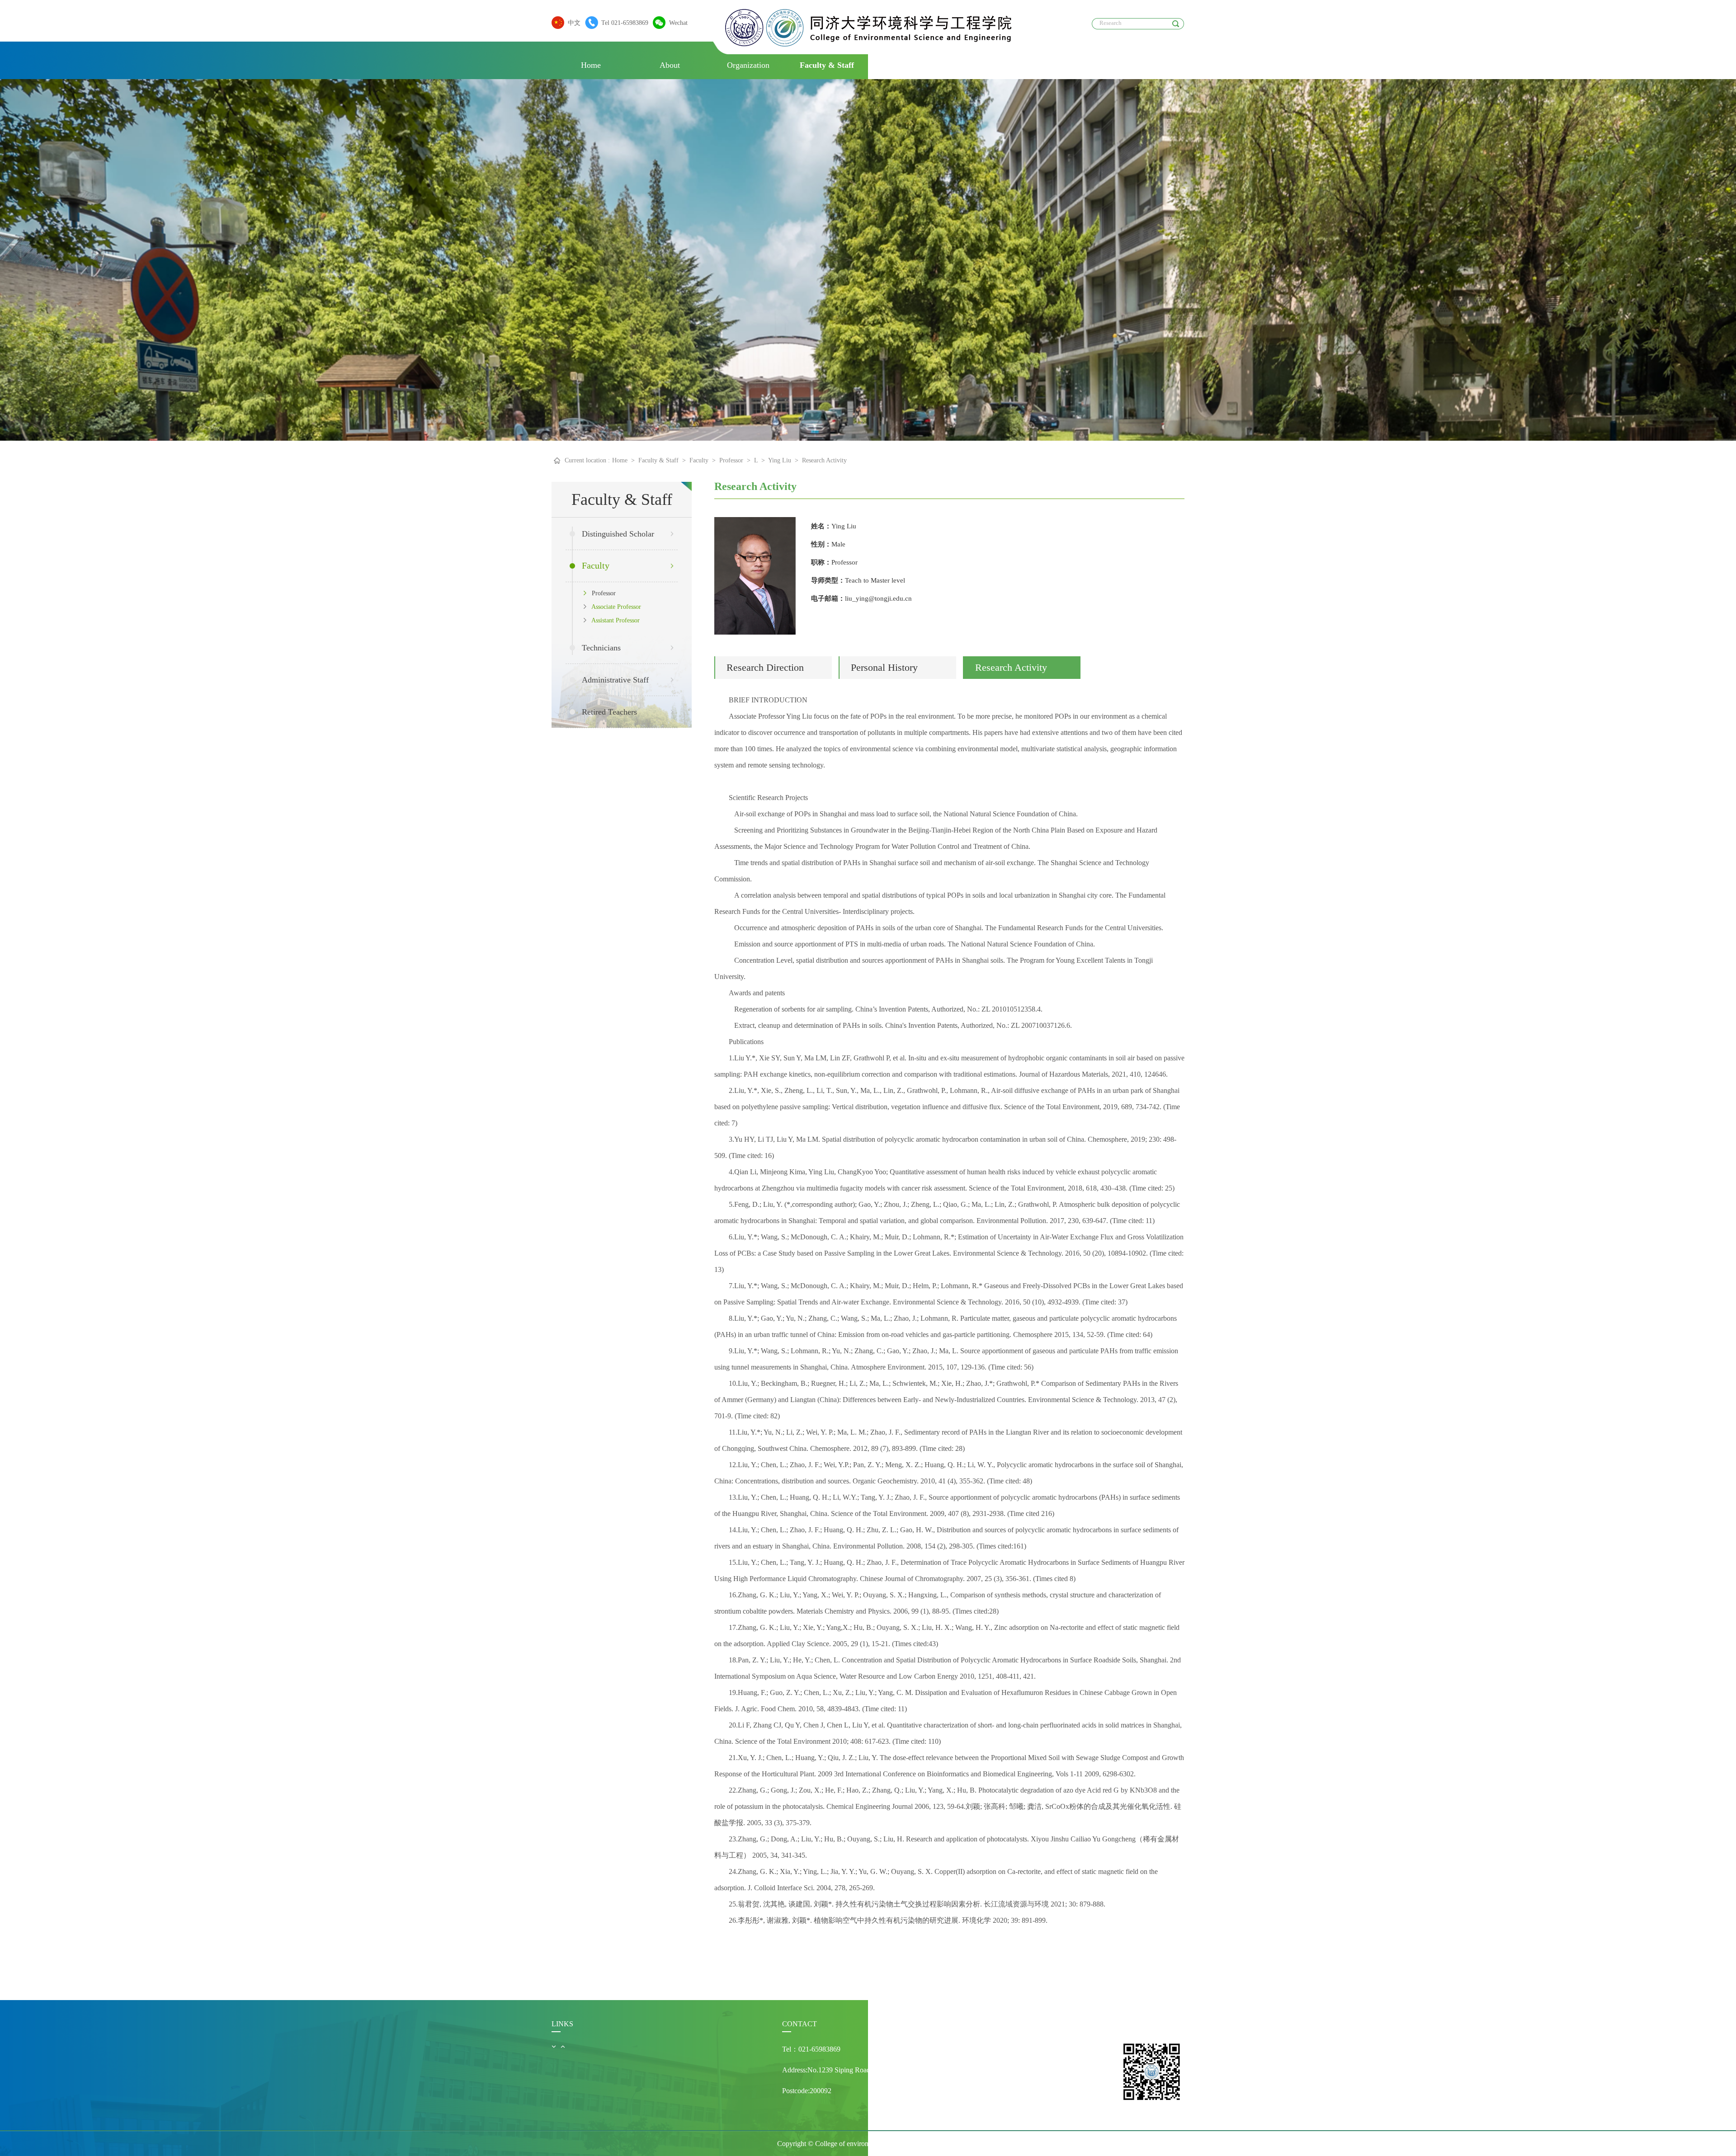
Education (906, 65)
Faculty (699, 460)
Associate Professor (615, 607)
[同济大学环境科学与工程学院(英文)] (868, 44)
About (670, 65)
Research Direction (765, 667)
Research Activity (824, 460)
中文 (574, 23)
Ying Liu (780, 460)
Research (984, 65)
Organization (748, 65)
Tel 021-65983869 (625, 23)
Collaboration (1063, 65)
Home (591, 65)
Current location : (587, 460)
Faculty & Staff (827, 65)
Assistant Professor (614, 620)
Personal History (884, 667)
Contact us (1142, 65)
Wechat (678, 23)
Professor (731, 460)
